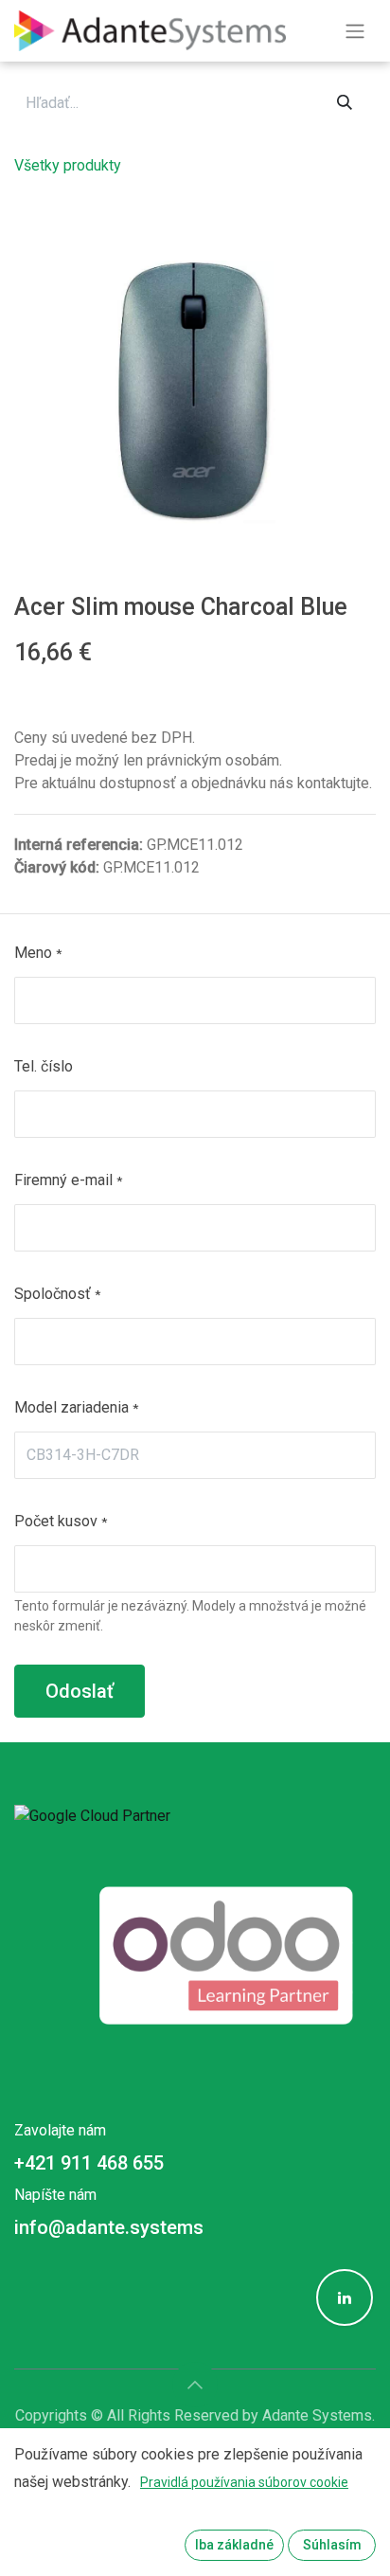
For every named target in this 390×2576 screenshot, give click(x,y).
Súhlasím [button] (332, 2545)
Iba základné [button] (234, 2545)
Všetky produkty (68, 165)
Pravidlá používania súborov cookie (244, 2482)
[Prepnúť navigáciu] (355, 31)
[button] (195, 2385)
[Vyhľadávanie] (345, 103)
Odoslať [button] (80, 1691)
